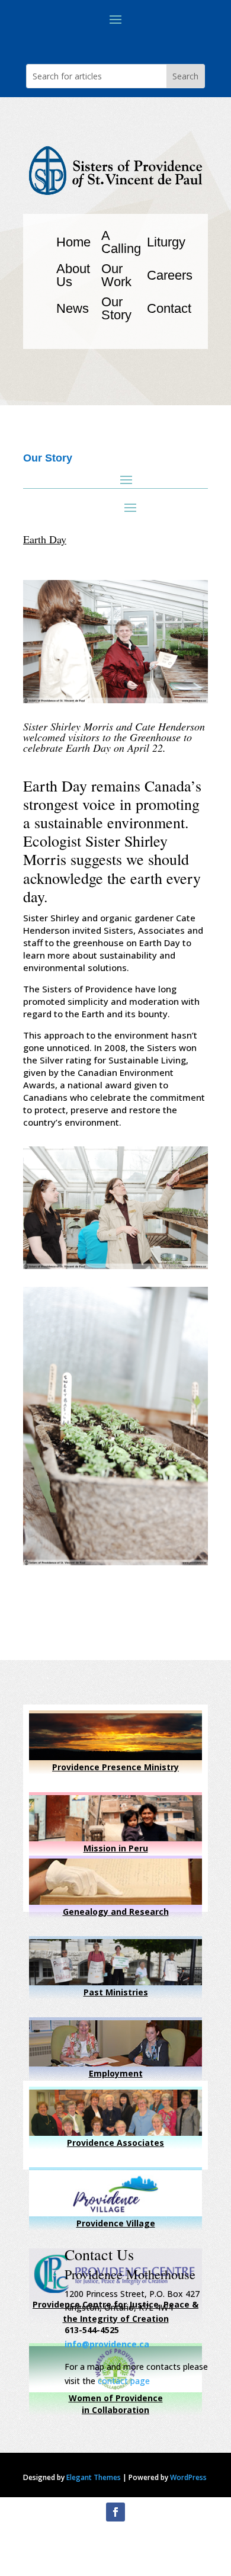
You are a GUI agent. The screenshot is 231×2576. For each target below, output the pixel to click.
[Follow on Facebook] (115, 2512)
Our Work (116, 275)
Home (73, 242)
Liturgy (166, 242)
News (73, 308)
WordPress (188, 2477)
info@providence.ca (107, 2344)
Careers (170, 275)
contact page (124, 2381)
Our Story (116, 308)
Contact (169, 308)
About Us (73, 275)
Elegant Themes (94, 2477)
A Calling (121, 242)
